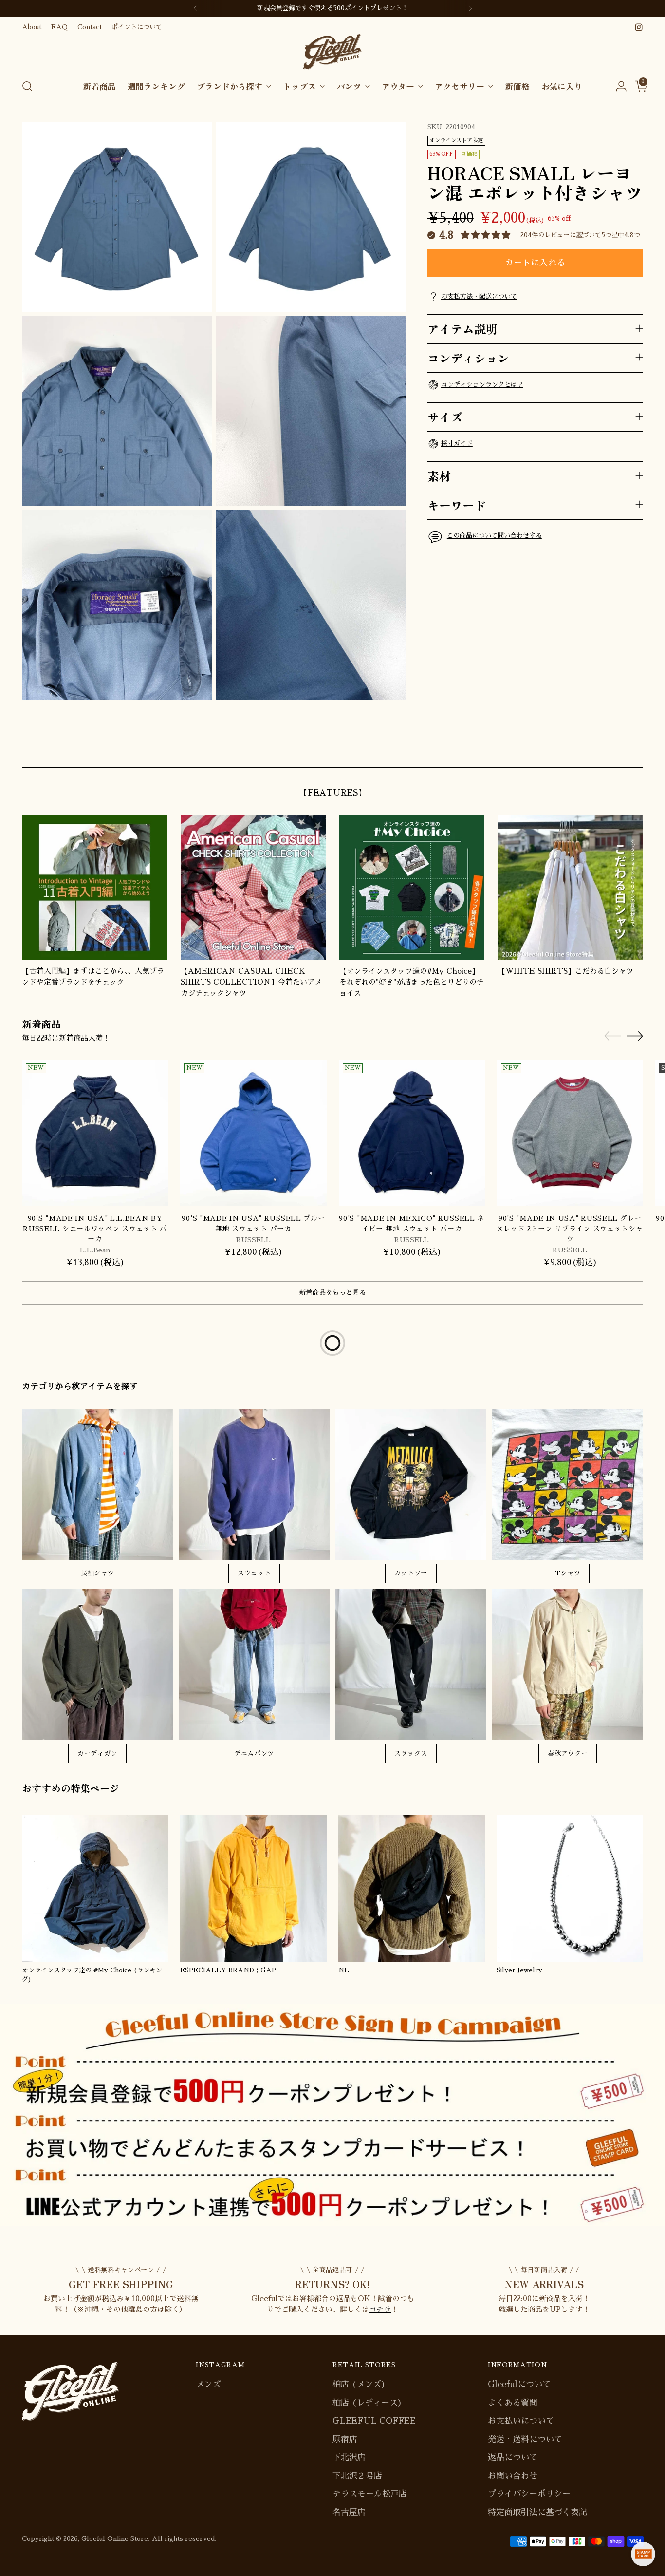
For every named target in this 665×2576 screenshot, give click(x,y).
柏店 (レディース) (367, 2403)
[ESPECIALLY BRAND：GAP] (253, 1888)
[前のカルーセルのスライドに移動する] (612, 749)
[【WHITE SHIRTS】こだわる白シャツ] (571, 888)
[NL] (412, 1888)
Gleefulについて (519, 2384)
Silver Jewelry (519, 1970)
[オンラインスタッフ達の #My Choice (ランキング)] (95, 1888)
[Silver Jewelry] (570, 1888)
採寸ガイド (457, 444)
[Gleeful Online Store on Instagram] (639, 27)
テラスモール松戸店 (370, 2494)
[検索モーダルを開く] (27, 86)
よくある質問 (513, 2403)
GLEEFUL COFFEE (374, 2421)
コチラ (380, 2309)
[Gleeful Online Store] (332, 52)
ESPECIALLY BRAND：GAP (228, 1970)
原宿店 (345, 2439)
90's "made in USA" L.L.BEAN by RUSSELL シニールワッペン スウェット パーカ (95, 1229)
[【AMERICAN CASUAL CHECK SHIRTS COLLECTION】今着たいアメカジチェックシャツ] (253, 888)
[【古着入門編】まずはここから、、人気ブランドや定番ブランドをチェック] (94, 888)
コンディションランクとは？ (482, 384)
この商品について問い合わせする (494, 536)
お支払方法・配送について (479, 296)
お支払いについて (521, 2421)
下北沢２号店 (357, 2476)
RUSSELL (253, 1240)
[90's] (95, 1133)
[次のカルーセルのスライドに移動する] (635, 749)
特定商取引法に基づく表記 (537, 2512)
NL (344, 1970)
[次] (470, 8)
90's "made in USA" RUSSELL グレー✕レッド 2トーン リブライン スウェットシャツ (570, 1229)
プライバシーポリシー (529, 2494)
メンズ (208, 2384)
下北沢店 (349, 2457)
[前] (195, 8)
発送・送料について (525, 2439)
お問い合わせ (513, 2476)
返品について (513, 2457)
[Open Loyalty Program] (643, 2554)
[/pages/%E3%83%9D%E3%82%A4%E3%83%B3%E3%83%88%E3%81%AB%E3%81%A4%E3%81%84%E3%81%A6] (332, 2115)
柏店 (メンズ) (359, 2384)
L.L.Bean (95, 1250)
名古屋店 (349, 2512)
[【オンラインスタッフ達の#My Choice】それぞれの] (412, 888)
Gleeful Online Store (115, 2539)
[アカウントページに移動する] (617, 86)
